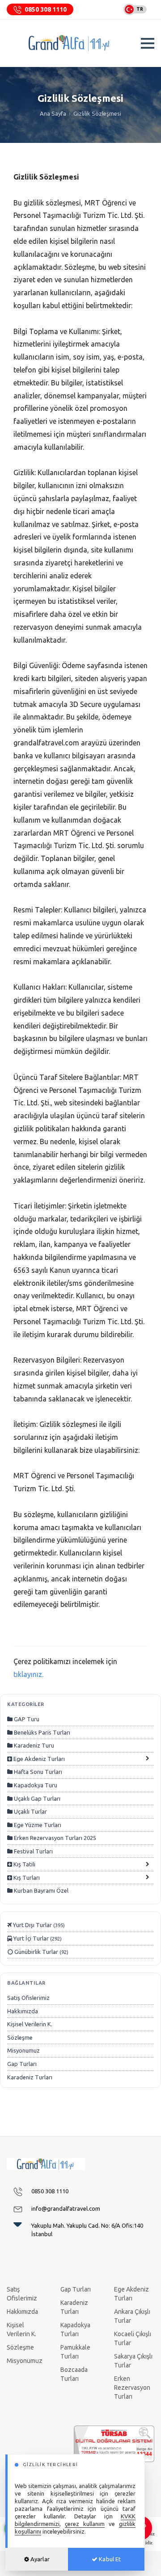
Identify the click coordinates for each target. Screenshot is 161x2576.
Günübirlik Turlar (41, 1952)
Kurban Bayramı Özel (40, 1890)
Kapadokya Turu (35, 1785)
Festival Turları (33, 1851)
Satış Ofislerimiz (28, 1998)
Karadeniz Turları (30, 2077)
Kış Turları (26, 1878)
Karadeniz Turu (33, 1745)
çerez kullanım (85, 2524)
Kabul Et (109, 2559)
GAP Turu (26, 1719)
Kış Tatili (24, 1864)
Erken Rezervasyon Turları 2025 (54, 1838)
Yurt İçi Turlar (37, 1938)
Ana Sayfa (53, 113)
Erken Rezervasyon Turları (132, 2388)
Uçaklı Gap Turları (36, 1798)
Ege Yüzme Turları (37, 1825)
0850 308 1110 (46, 9)
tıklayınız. (28, 1674)
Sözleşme (20, 2037)
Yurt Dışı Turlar (38, 1925)
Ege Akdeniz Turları (38, 1759)
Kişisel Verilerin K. (30, 2024)
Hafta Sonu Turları (37, 1772)
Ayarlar (39, 2559)
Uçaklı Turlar (30, 1811)
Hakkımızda (23, 2011)
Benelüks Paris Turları (41, 1732)
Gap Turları (22, 2064)
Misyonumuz (23, 2050)
